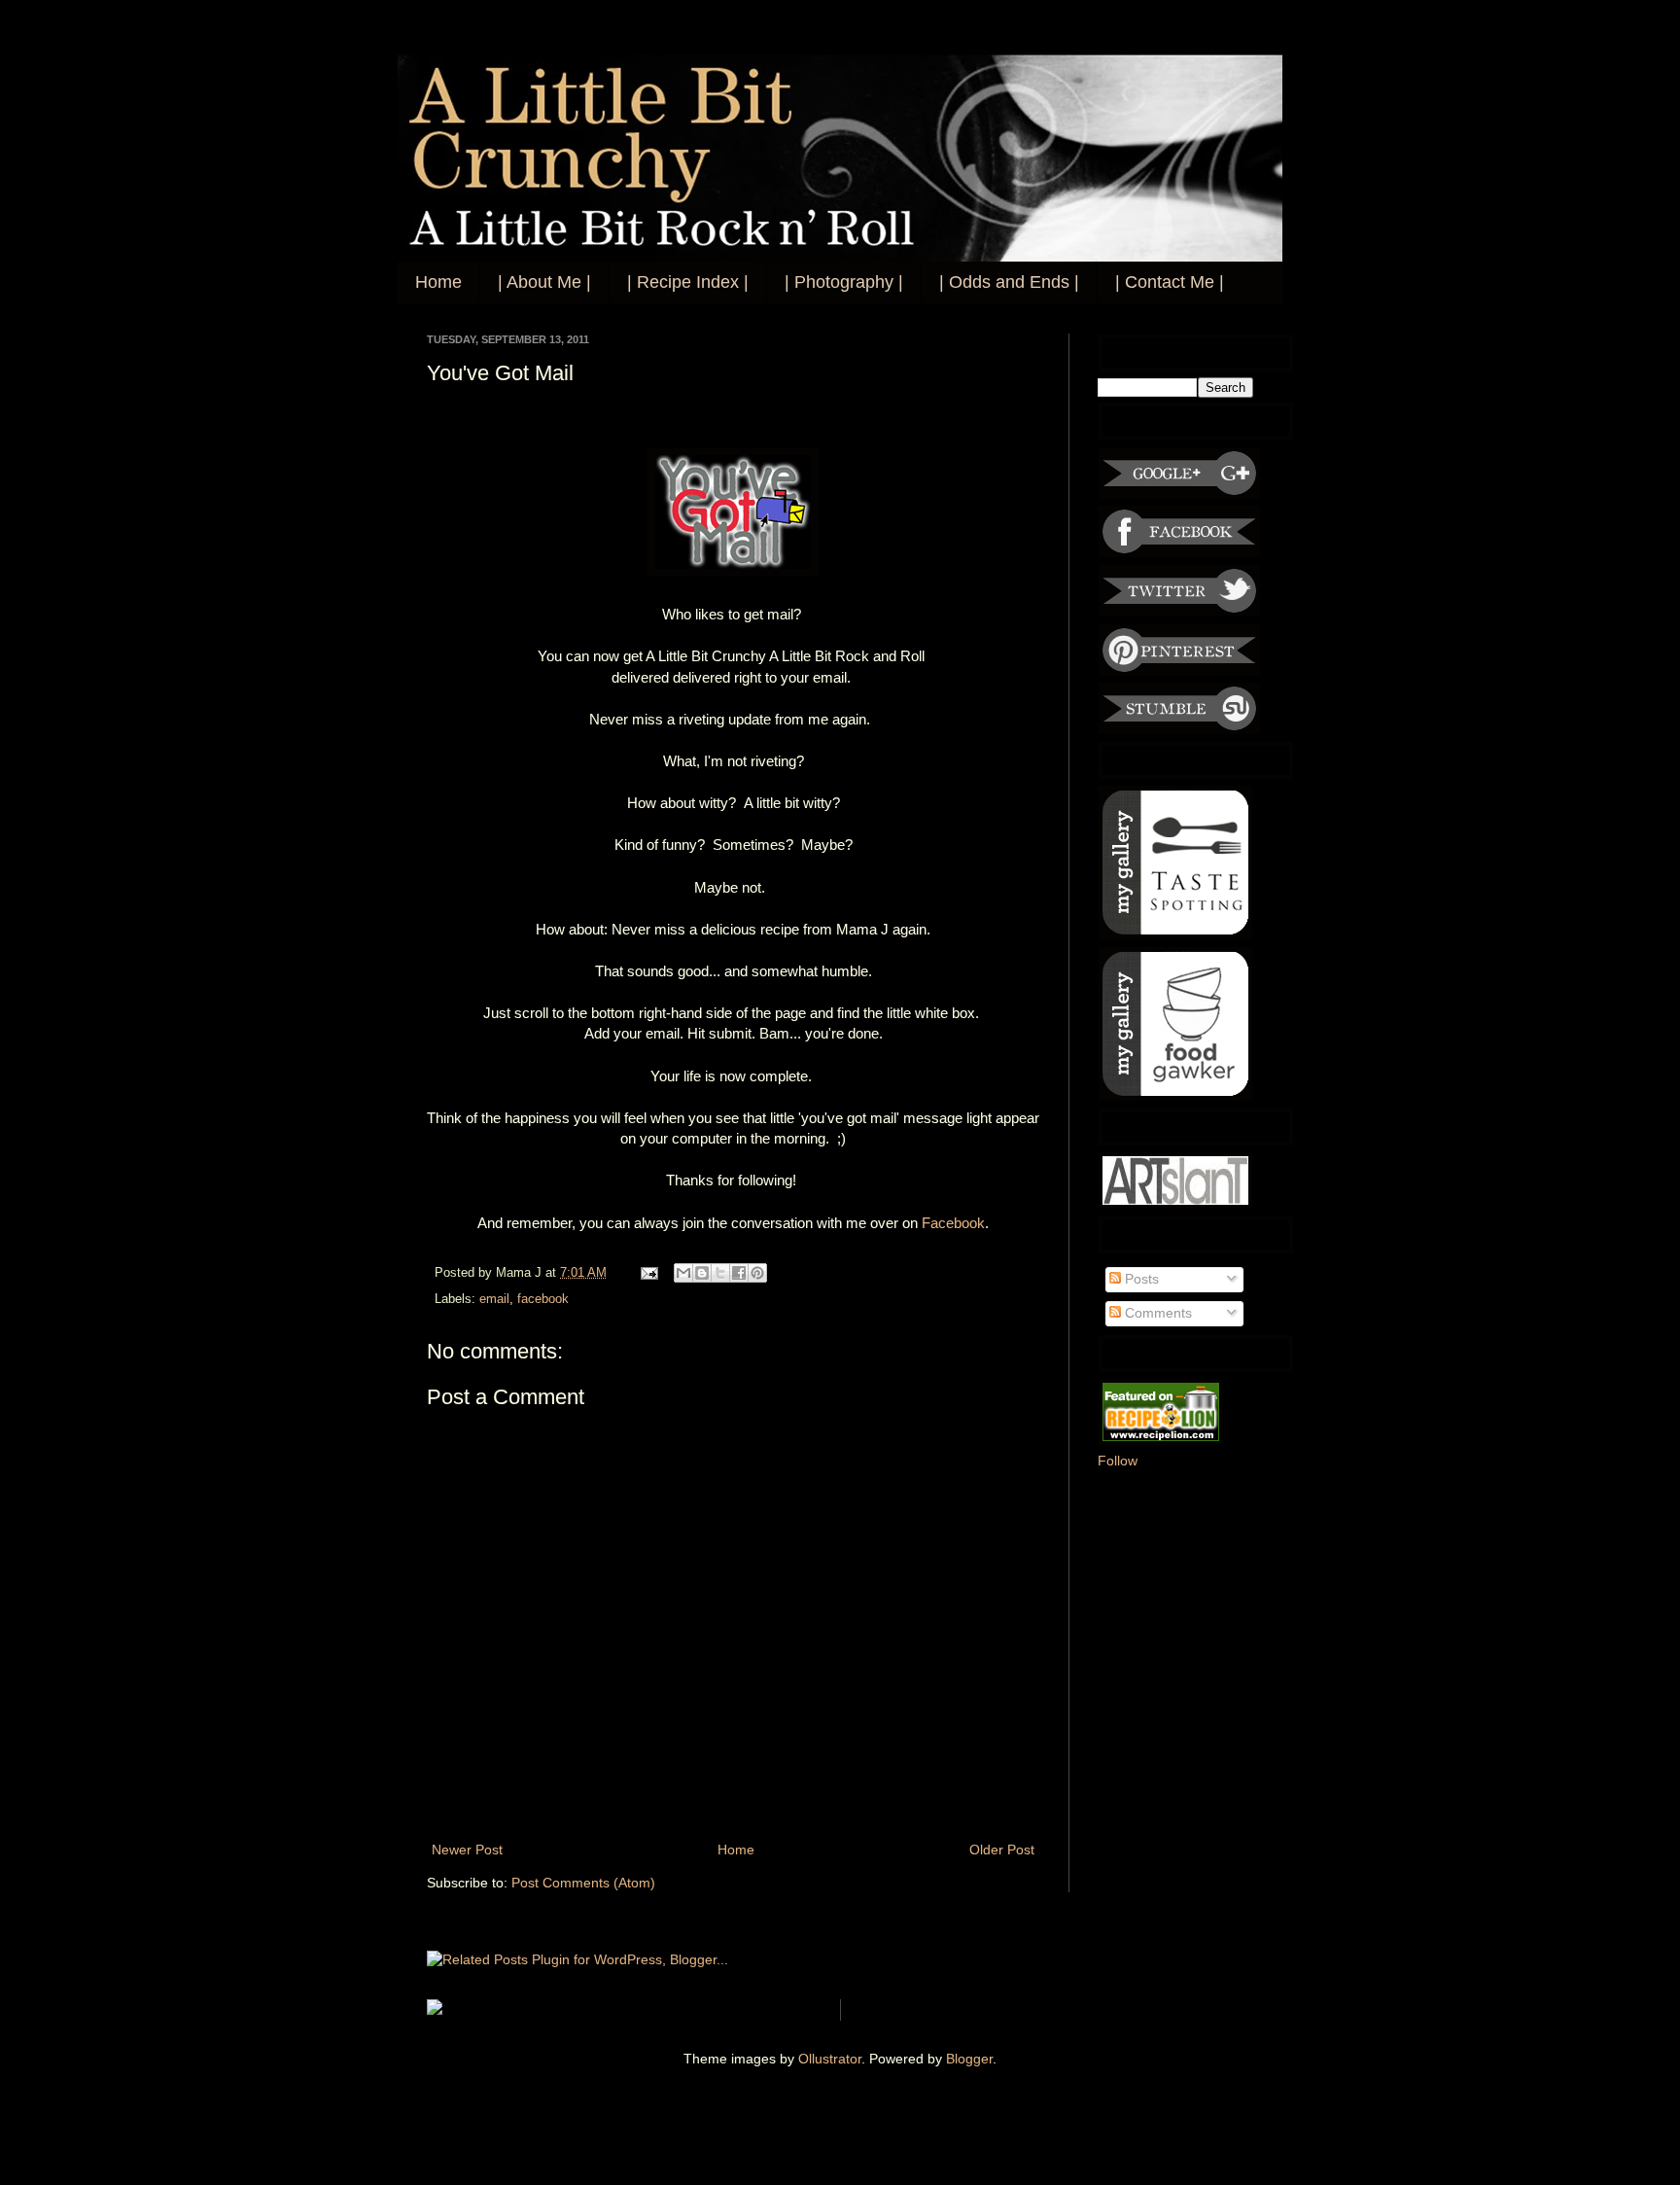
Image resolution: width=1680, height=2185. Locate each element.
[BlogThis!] (702, 1273)
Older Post (1002, 1850)
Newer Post (467, 1850)
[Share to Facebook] (739, 1273)
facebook (543, 1299)
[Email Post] (648, 1273)
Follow (1118, 1461)
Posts (1140, 1279)
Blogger (969, 2059)
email (494, 1299)
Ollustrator (830, 2059)
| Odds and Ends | (1009, 282)
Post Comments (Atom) (583, 1883)
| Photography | (844, 282)
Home (438, 282)
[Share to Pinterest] (757, 1273)
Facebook (953, 1223)
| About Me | (544, 282)
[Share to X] (720, 1273)
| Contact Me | (1170, 282)
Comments (1156, 1313)
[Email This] (683, 1273)
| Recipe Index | (688, 282)
